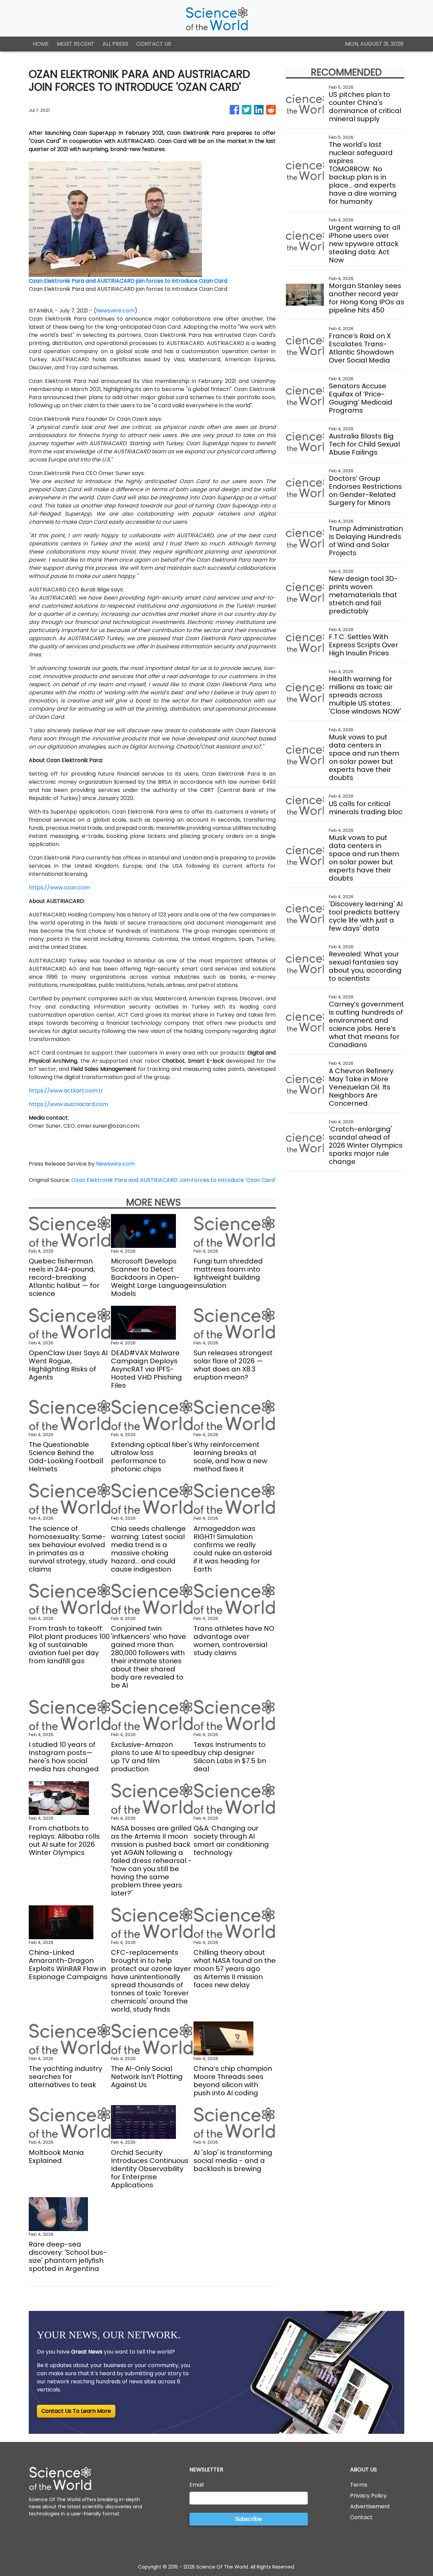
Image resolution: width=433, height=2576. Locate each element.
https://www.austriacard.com (68, 1104)
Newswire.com (115, 311)
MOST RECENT (76, 44)
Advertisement (370, 2506)
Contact (361, 2517)
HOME (41, 44)
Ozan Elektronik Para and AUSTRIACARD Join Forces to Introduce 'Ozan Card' (174, 1180)
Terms (359, 2485)
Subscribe (249, 2519)
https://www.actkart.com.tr (66, 1091)
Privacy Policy (368, 2496)
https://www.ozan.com (59, 887)
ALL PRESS (115, 44)
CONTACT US (154, 44)
